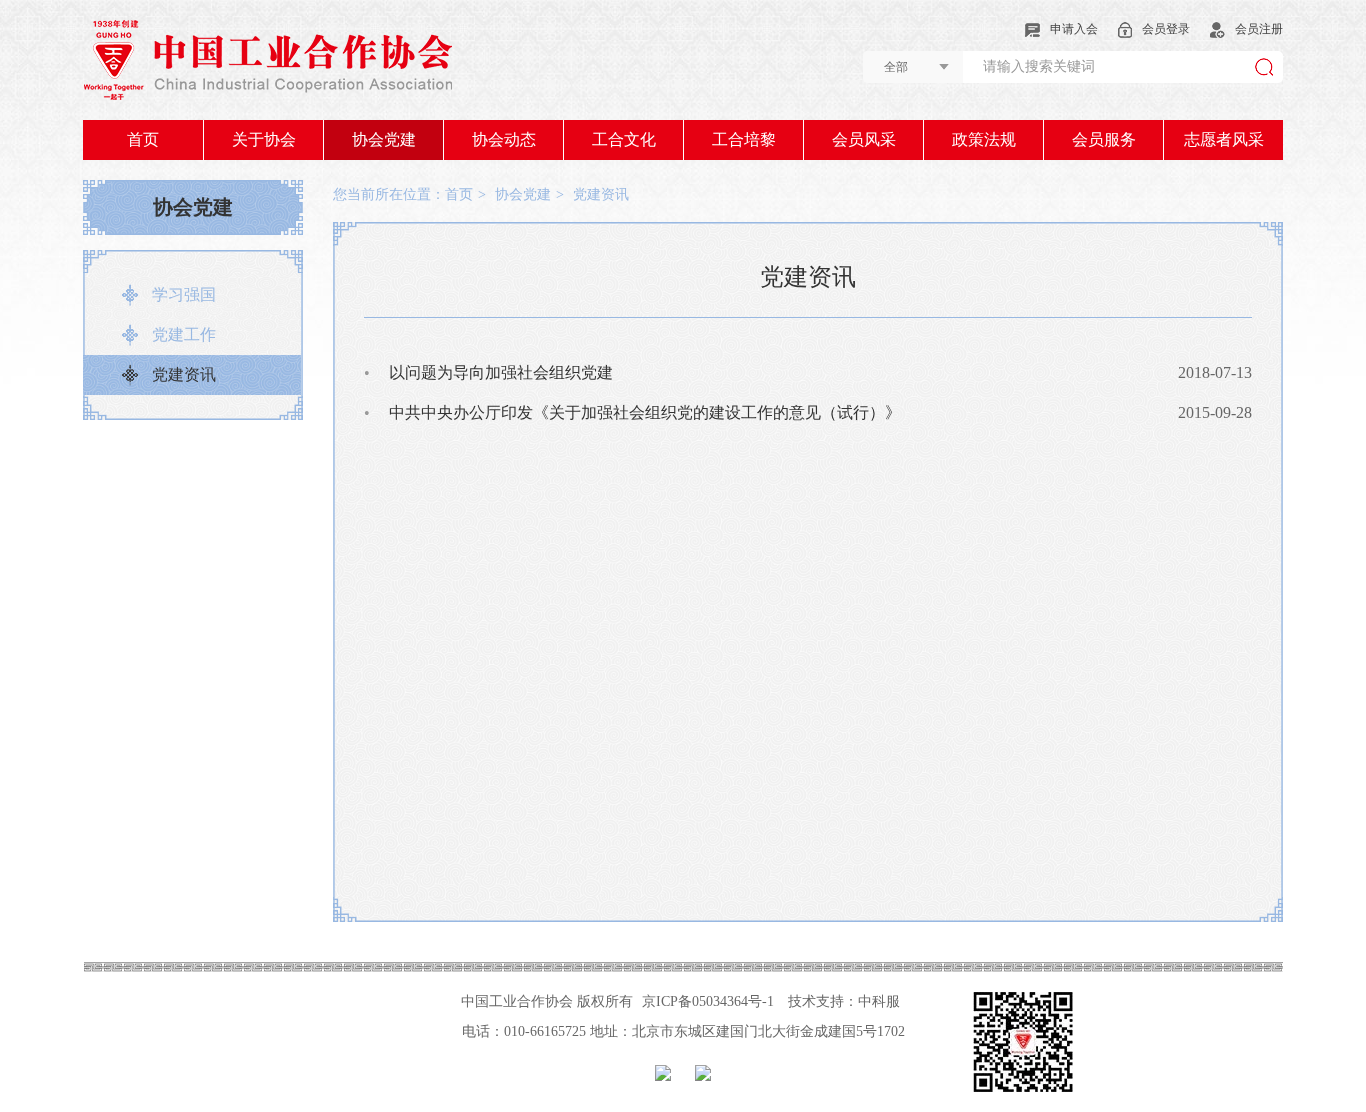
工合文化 (624, 139)
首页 (143, 139)
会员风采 (864, 139)
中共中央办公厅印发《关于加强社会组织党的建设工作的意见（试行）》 (632, 412)
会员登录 (1166, 29)
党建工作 (184, 334)
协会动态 (504, 139)
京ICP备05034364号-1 (708, 1001)
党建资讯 (184, 374)
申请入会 (1074, 29)
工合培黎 (744, 139)
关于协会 (264, 139)
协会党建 (384, 139)
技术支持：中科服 (844, 1001)
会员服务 (1104, 139)
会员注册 (1259, 29)
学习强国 (184, 294)
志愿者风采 (1224, 139)
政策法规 (984, 139)
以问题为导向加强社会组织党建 (488, 372)
